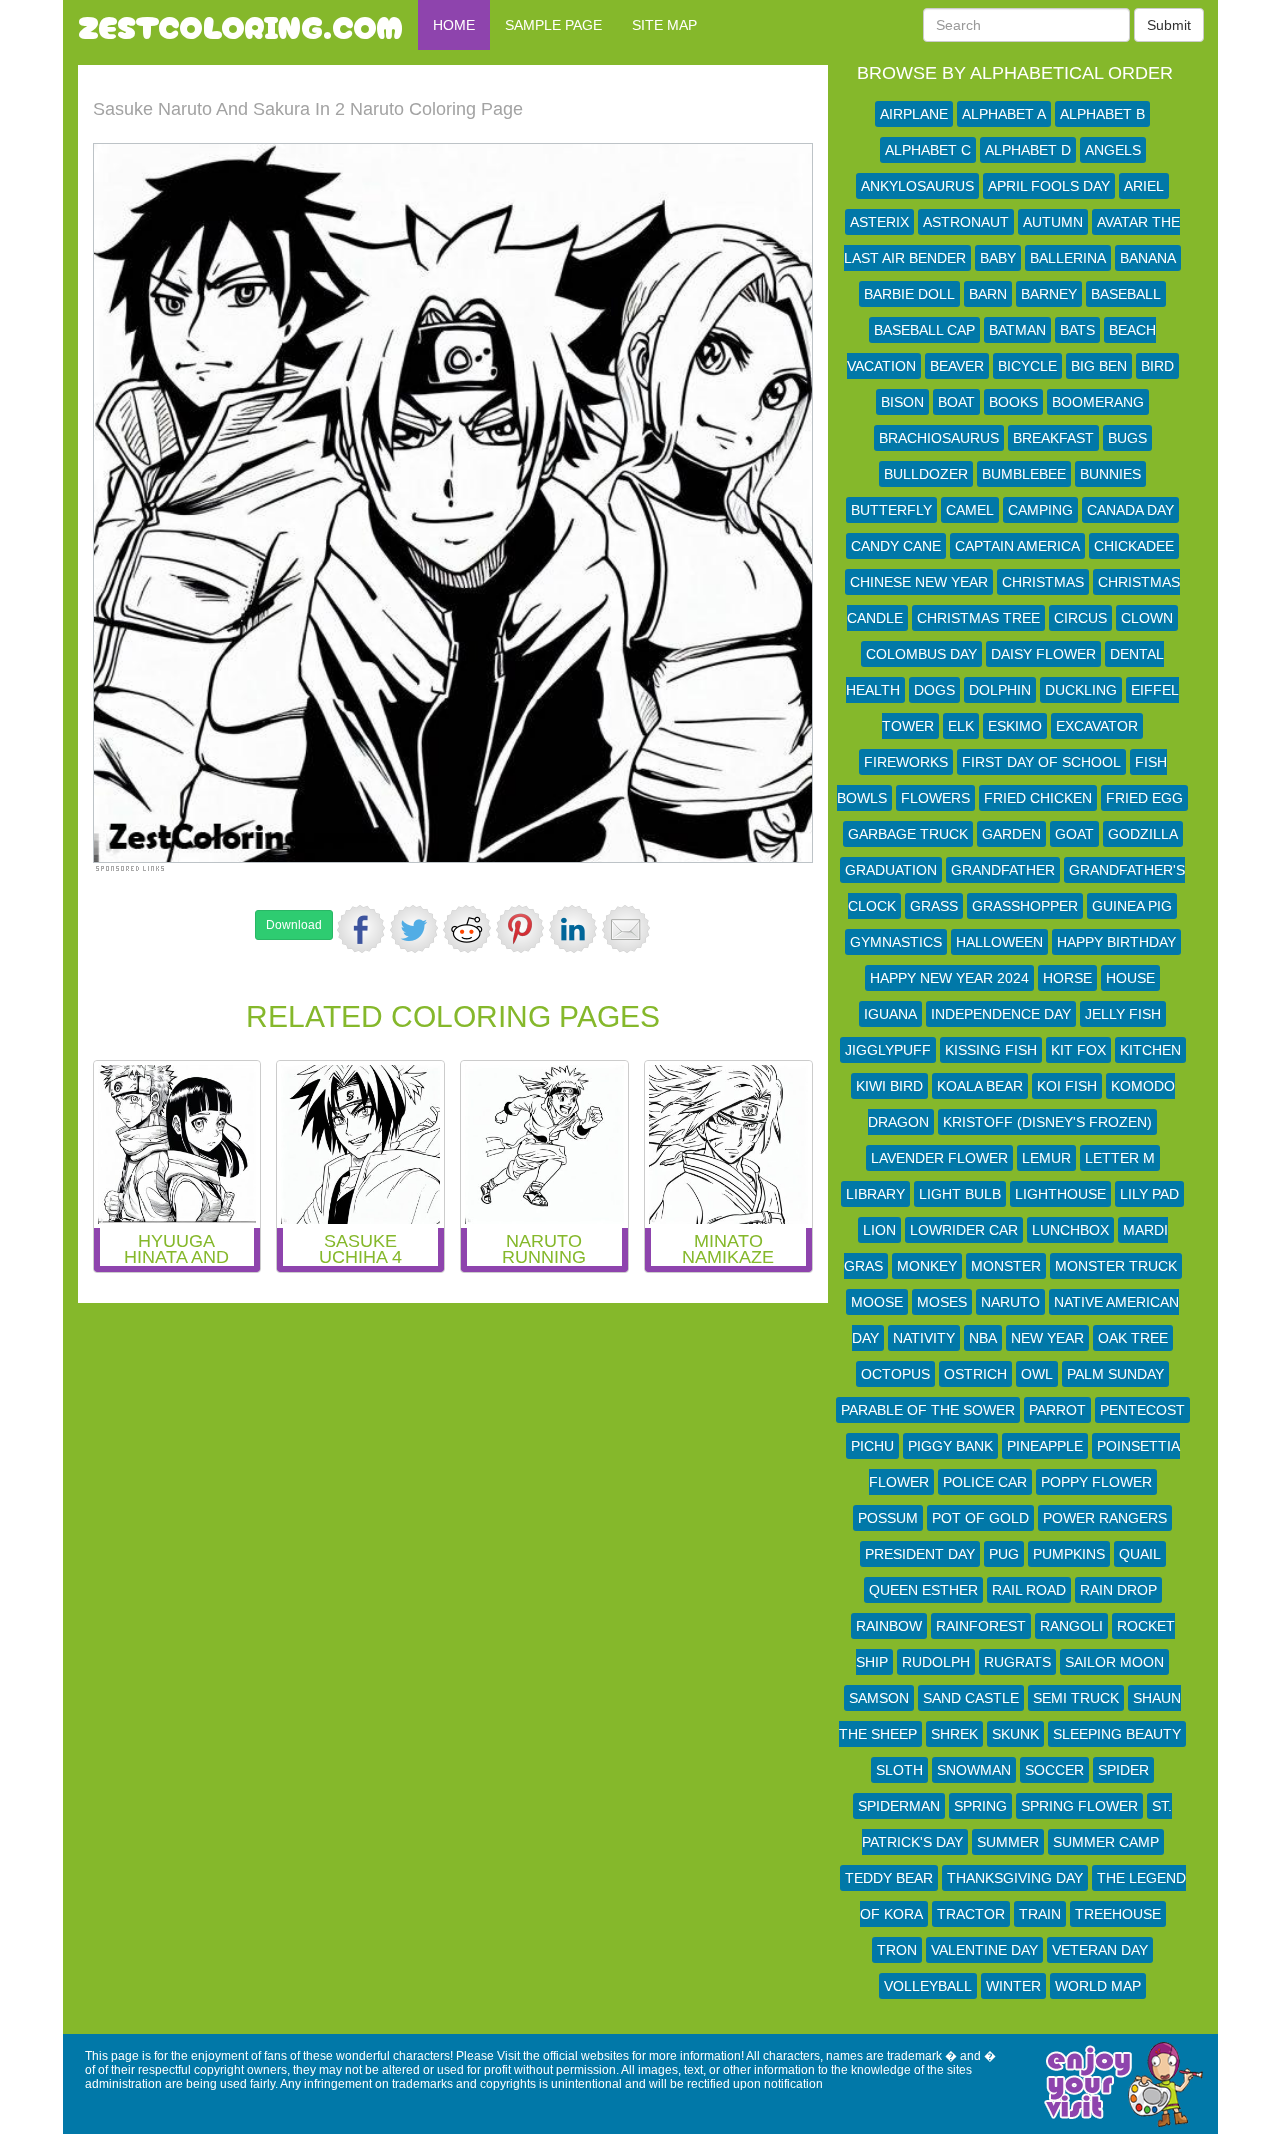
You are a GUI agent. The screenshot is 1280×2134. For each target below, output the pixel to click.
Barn (988, 294)
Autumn (1053, 222)
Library (875, 1194)
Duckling (1081, 690)
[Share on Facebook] (361, 929)
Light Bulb (960, 1194)
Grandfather (1003, 870)
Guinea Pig (1132, 906)
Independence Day (1001, 1014)
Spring (980, 1806)
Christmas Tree (978, 618)
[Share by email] (626, 929)
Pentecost (1142, 1410)
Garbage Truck (908, 834)
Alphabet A (1004, 114)
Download (294, 925)
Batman (1017, 330)
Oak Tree (1133, 1338)
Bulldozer (926, 474)
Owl (1037, 1374)
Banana (1148, 258)
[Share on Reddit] (467, 929)
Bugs (1127, 438)
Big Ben (1099, 366)
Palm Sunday (1115, 1374)
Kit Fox (1078, 1050)
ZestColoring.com (240, 25)
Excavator (1097, 726)
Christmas (1043, 582)
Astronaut (966, 222)
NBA (983, 1338)
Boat (956, 402)
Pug (1004, 1554)
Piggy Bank (950, 1446)
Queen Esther (923, 1590)
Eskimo (1015, 726)
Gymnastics (896, 942)
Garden (1011, 834)
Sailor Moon (1114, 1662)
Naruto (1010, 1302)
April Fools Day (1049, 186)
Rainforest (981, 1626)
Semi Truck (1076, 1698)
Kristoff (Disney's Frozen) (1047, 1122)
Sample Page (553, 25)
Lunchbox (1070, 1230)
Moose (877, 1302)
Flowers (935, 798)
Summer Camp (1106, 1842)
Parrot (1057, 1410)
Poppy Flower (1096, 1482)
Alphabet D (1028, 150)
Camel (970, 510)
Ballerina (1068, 258)
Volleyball (928, 1986)
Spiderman (899, 1806)
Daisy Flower (1043, 654)
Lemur (1046, 1158)
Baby (998, 258)
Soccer (1054, 1770)
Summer (1008, 1842)
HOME (454, 25)
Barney (1049, 294)
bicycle (1027, 366)
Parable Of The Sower (928, 1410)
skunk (1015, 1734)
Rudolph (936, 1662)
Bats (1077, 330)
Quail (1140, 1554)
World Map (1098, 1986)
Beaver (957, 366)
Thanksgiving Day (1015, 1878)
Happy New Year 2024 (949, 978)
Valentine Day (984, 1950)
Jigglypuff (888, 1050)
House (1130, 978)
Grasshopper (1025, 906)
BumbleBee (1024, 474)
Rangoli (1071, 1626)
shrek (954, 1734)
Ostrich (975, 1374)
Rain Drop (1118, 1590)
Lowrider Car (964, 1230)
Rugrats (1017, 1662)
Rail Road (1029, 1590)
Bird (1157, 366)
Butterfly (891, 510)
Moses (942, 1302)
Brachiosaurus (939, 438)
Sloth (899, 1770)
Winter (1013, 1986)
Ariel (1144, 186)
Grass (934, 906)
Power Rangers (1105, 1518)
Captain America (1017, 546)
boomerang (1098, 402)
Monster (1006, 1266)
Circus (1080, 618)
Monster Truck (1116, 1266)
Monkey (927, 1266)
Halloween (999, 942)
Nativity (924, 1338)
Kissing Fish (991, 1050)
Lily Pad (1149, 1194)
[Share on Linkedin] (573, 929)
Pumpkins (1069, 1554)
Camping (1040, 510)
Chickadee (1134, 546)
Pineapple (1045, 1446)
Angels (1113, 150)
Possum (888, 1518)
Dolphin (1000, 690)
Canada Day (1130, 510)
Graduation (891, 870)
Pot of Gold (980, 1518)
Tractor (971, 1914)
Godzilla (1143, 834)
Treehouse (1118, 1914)
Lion (879, 1230)
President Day (920, 1554)
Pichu (872, 1446)
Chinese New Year (919, 582)
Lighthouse (1060, 1194)
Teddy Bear (889, 1878)
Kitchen (1150, 1050)
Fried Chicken (1038, 798)
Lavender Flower (939, 1158)
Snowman (974, 1770)
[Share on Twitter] (414, 929)
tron (897, 1950)
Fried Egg (1144, 798)
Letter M (1120, 1158)
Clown (1147, 618)
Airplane (914, 114)
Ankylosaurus (917, 186)
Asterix (879, 222)
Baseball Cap (924, 330)
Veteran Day (1100, 1950)
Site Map (664, 25)
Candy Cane (896, 546)
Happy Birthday (1116, 942)
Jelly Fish (1123, 1014)
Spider (1123, 1770)
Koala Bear (980, 1086)
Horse (1067, 978)
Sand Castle (971, 1698)
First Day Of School (1041, 762)
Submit (1169, 25)
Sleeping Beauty (1117, 1734)
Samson (879, 1698)
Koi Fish (1067, 1086)
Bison (902, 402)
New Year (1047, 1338)
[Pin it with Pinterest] (520, 929)
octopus (895, 1374)
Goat (1074, 834)
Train (1040, 1914)
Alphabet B (1102, 114)
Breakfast (1053, 438)
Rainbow (889, 1626)
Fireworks (906, 762)
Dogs (934, 690)
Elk (961, 726)
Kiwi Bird (889, 1086)
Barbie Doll (909, 294)
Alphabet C (928, 150)
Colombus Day (921, 654)
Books (1013, 402)
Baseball (1126, 294)
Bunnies (1110, 474)
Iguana (890, 1014)
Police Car (985, 1482)
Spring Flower (1079, 1806)
